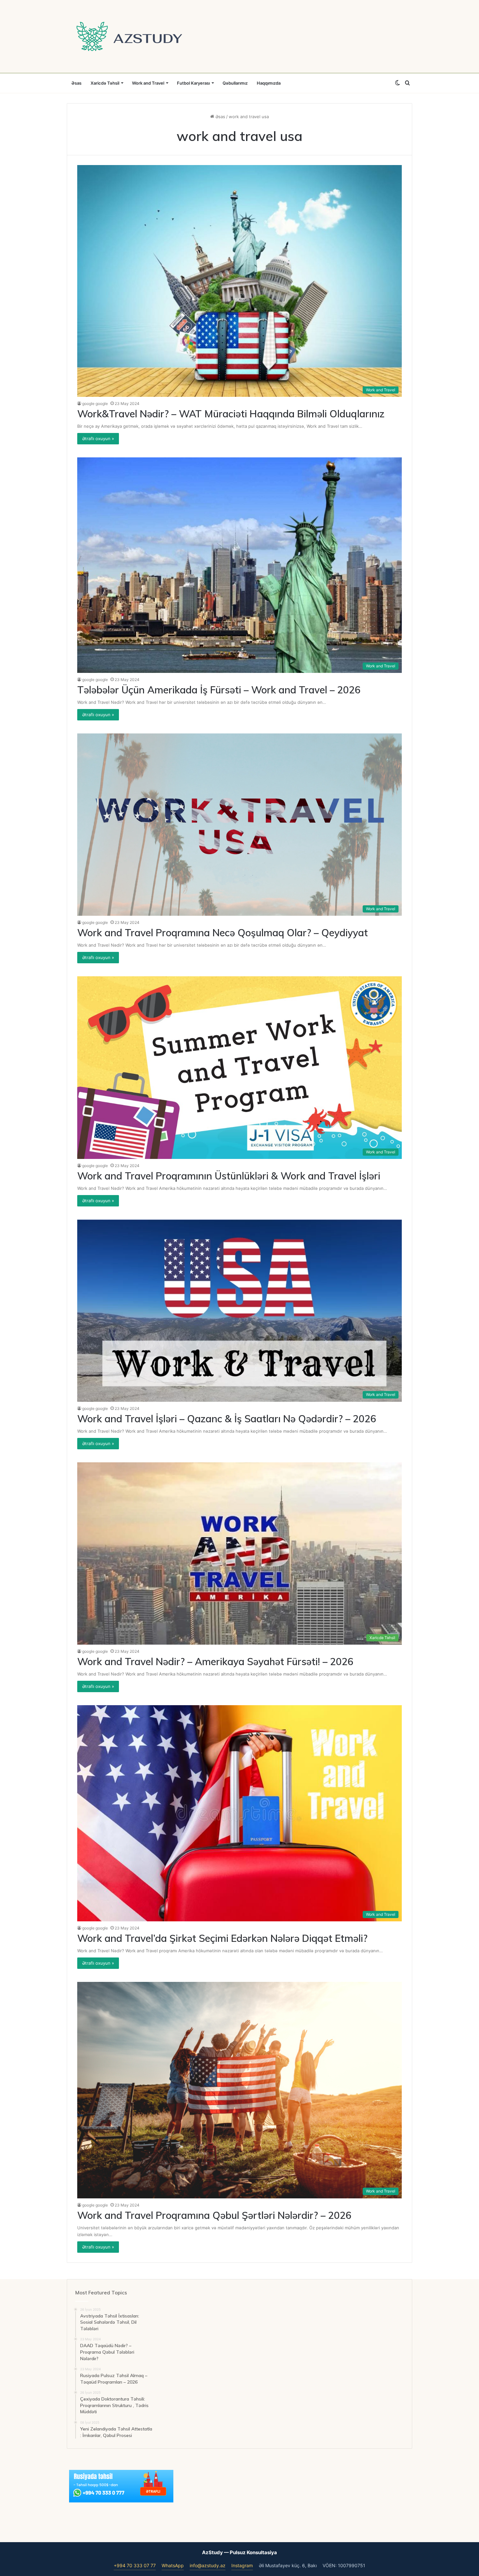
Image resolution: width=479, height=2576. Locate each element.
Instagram (242, 2565)
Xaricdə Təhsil (105, 83)
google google (95, 404)
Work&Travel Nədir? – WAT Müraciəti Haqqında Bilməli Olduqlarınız (231, 414)
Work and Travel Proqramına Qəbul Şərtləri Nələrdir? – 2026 (214, 2215)
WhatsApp (173, 2565)
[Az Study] (129, 36)
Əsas (76, 83)
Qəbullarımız (235, 83)
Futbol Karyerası (193, 83)
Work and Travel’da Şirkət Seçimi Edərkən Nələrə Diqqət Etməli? (222, 1938)
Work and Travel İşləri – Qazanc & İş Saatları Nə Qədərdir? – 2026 (227, 1419)
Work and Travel (148, 83)
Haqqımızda (269, 83)
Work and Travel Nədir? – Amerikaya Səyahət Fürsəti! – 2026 (215, 1662)
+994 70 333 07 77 (135, 2565)
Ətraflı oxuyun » (98, 439)
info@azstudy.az (208, 2565)
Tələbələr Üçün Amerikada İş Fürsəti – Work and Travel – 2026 (219, 690)
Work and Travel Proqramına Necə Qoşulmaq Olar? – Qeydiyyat (223, 933)
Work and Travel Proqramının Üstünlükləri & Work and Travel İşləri (229, 1176)
